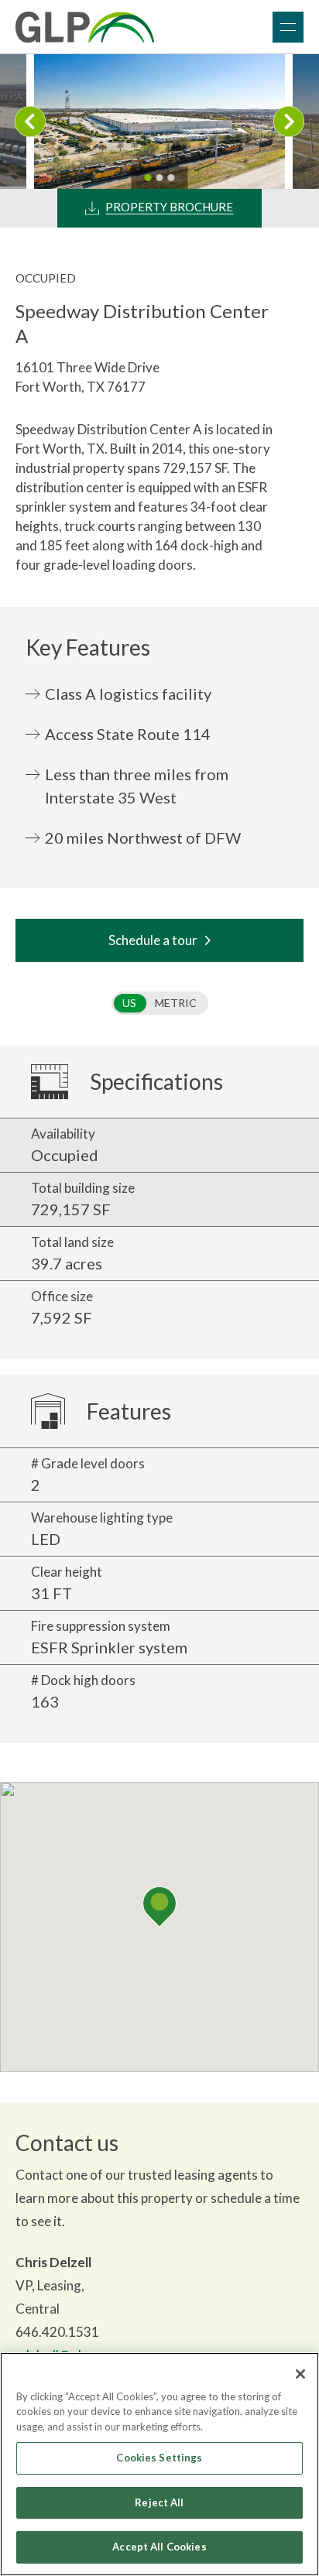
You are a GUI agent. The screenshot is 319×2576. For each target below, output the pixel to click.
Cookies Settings (159, 2458)
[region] (159, 2464)
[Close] (300, 2374)
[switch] (160, 1003)
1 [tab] (148, 178)
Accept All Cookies (159, 2547)
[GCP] (85, 27)
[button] (159, 1907)
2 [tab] (160, 178)
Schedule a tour (153, 940)
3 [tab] (172, 178)
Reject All (159, 2502)
